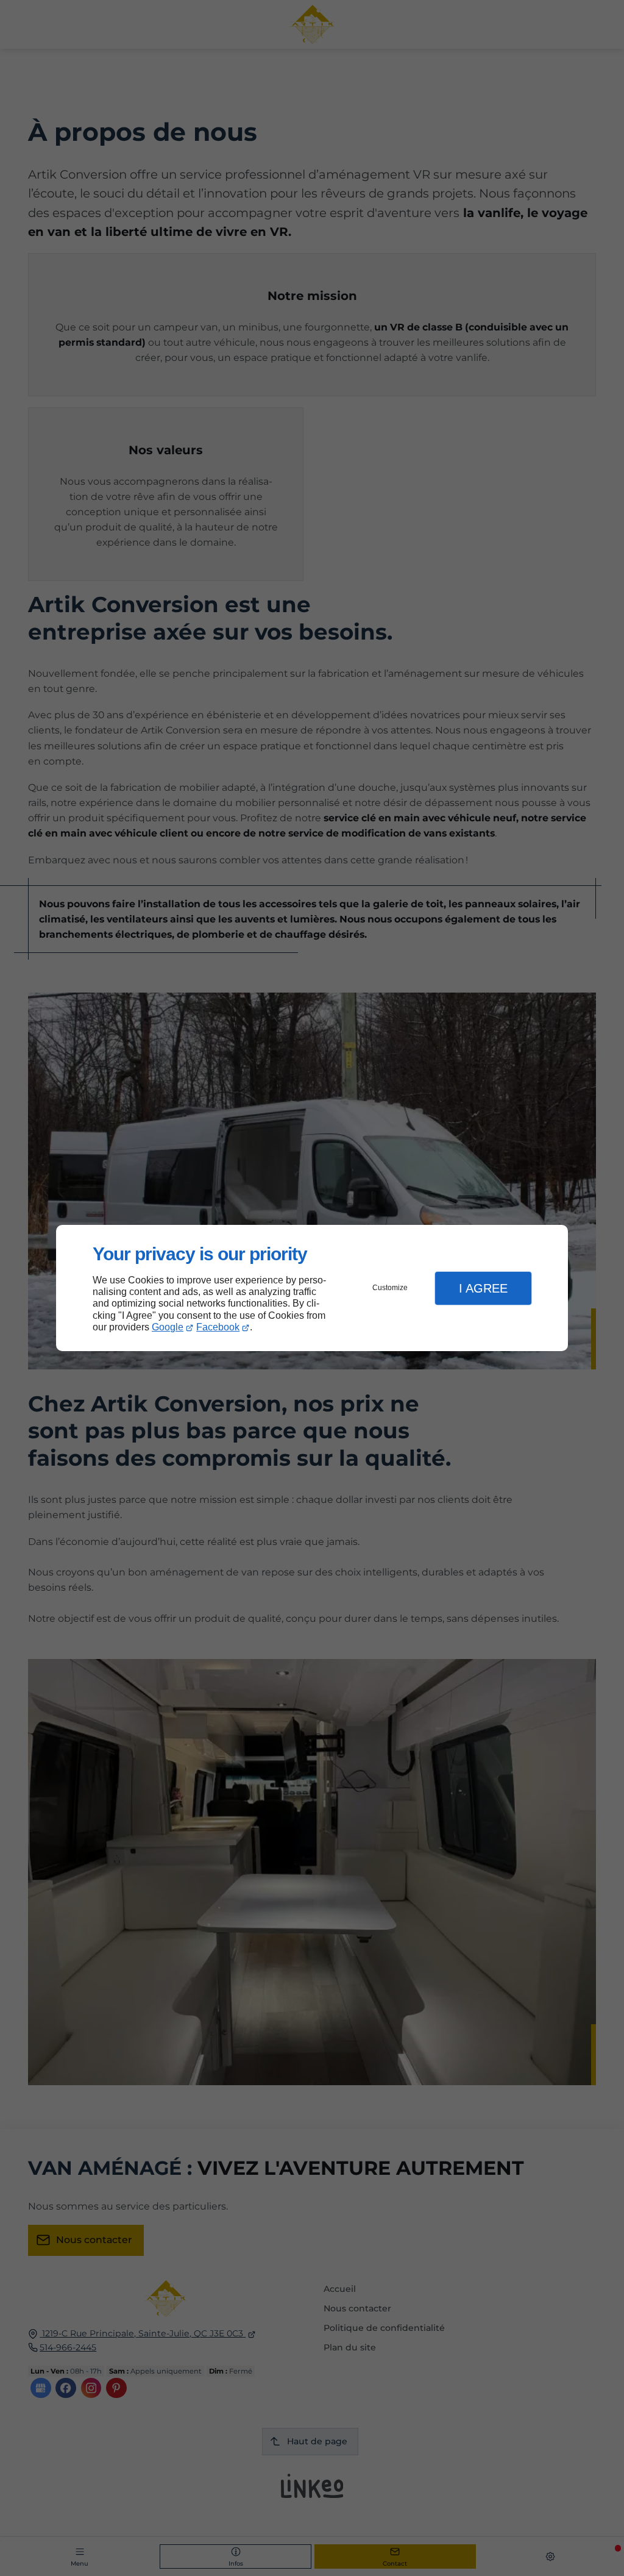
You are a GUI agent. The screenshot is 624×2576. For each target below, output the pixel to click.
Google (168, 1327)
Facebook (218, 1327)
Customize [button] (390, 1288)
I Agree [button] (483, 1288)
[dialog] (312, 1288)
